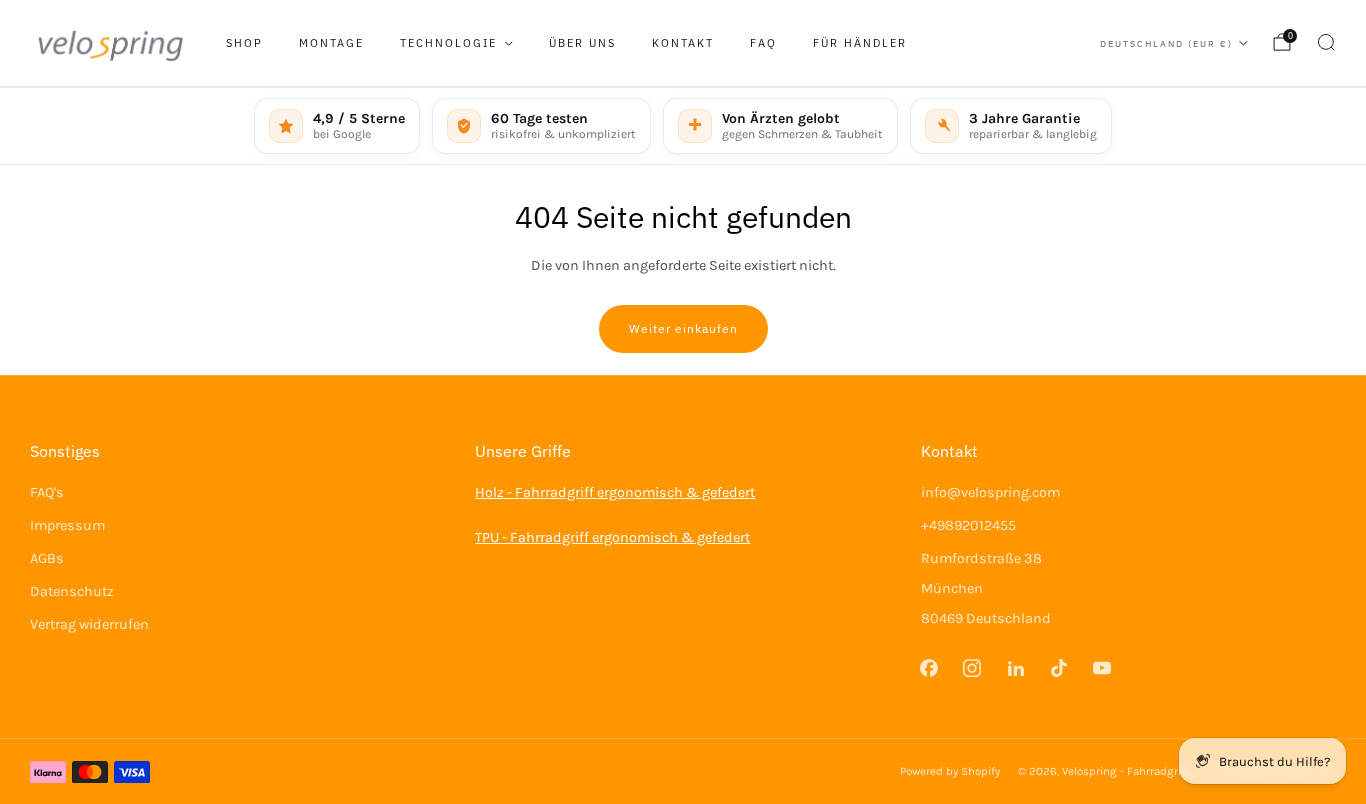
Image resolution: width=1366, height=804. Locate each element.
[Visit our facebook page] (929, 667)
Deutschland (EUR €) (1166, 43)
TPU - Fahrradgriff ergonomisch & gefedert (612, 537)
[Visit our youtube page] (1101, 667)
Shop (244, 43)
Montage (331, 43)
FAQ (763, 43)
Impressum (67, 525)
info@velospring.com (990, 492)
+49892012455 (968, 525)
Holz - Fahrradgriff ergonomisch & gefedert (615, 492)
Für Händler (860, 43)
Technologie (448, 43)
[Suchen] (1326, 42)
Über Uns (582, 43)
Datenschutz (72, 591)
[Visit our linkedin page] (1015, 667)
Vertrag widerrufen (89, 624)
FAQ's (47, 492)
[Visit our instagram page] (972, 667)
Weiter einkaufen (683, 328)
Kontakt (683, 43)
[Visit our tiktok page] (1058, 667)
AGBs (47, 558)
